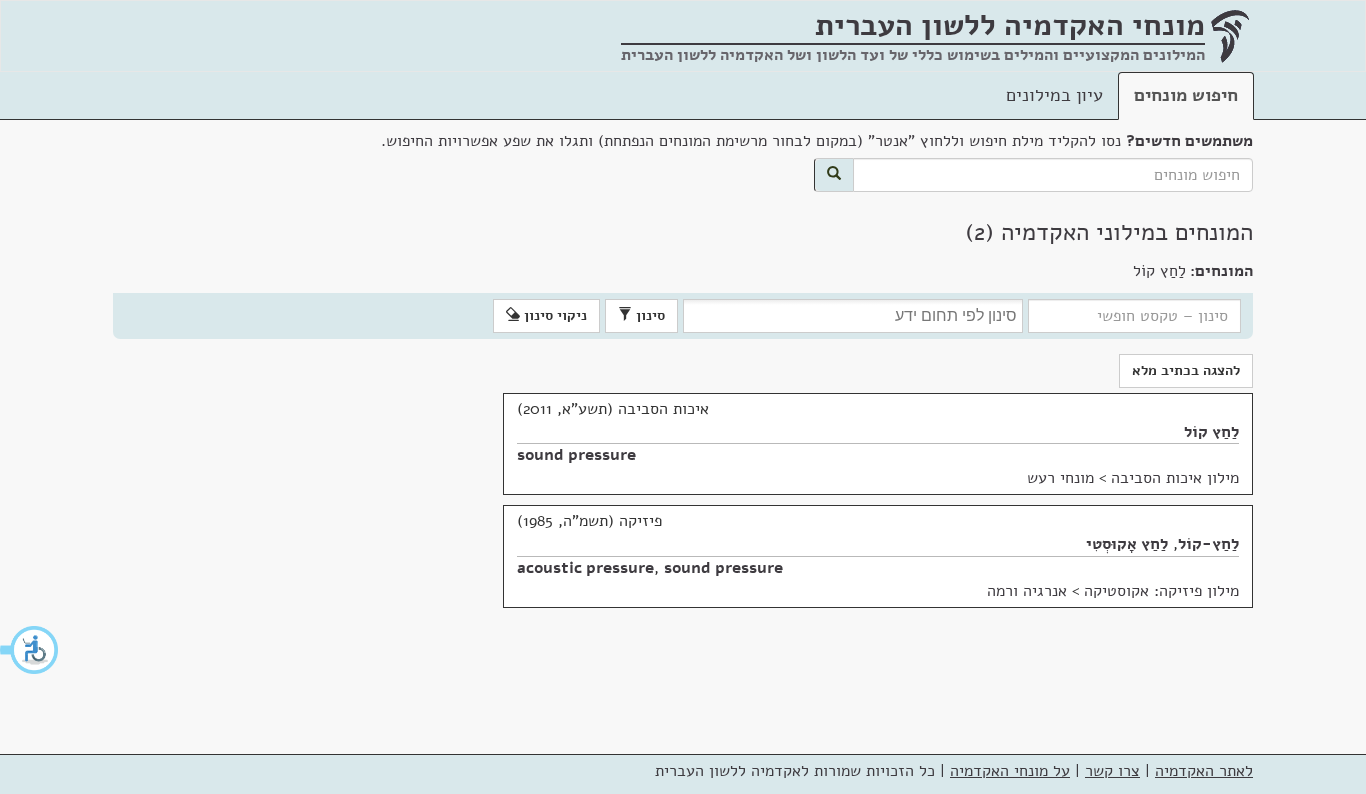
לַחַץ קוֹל (1211, 432)
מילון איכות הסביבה (1175, 478)
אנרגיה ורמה (1027, 591)
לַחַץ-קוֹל (1208, 544)
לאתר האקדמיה (1204, 771)
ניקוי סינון (553, 315)
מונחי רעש (1060, 478)
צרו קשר (1112, 771)
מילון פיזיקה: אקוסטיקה (1161, 591)
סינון (648, 315)
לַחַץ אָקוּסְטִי (1127, 544)
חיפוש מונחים (1186, 95)
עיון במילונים (1054, 95)
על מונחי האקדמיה (1010, 771)
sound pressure (576, 455)
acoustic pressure (585, 568)
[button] (30, 650)
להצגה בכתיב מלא (1186, 370)
